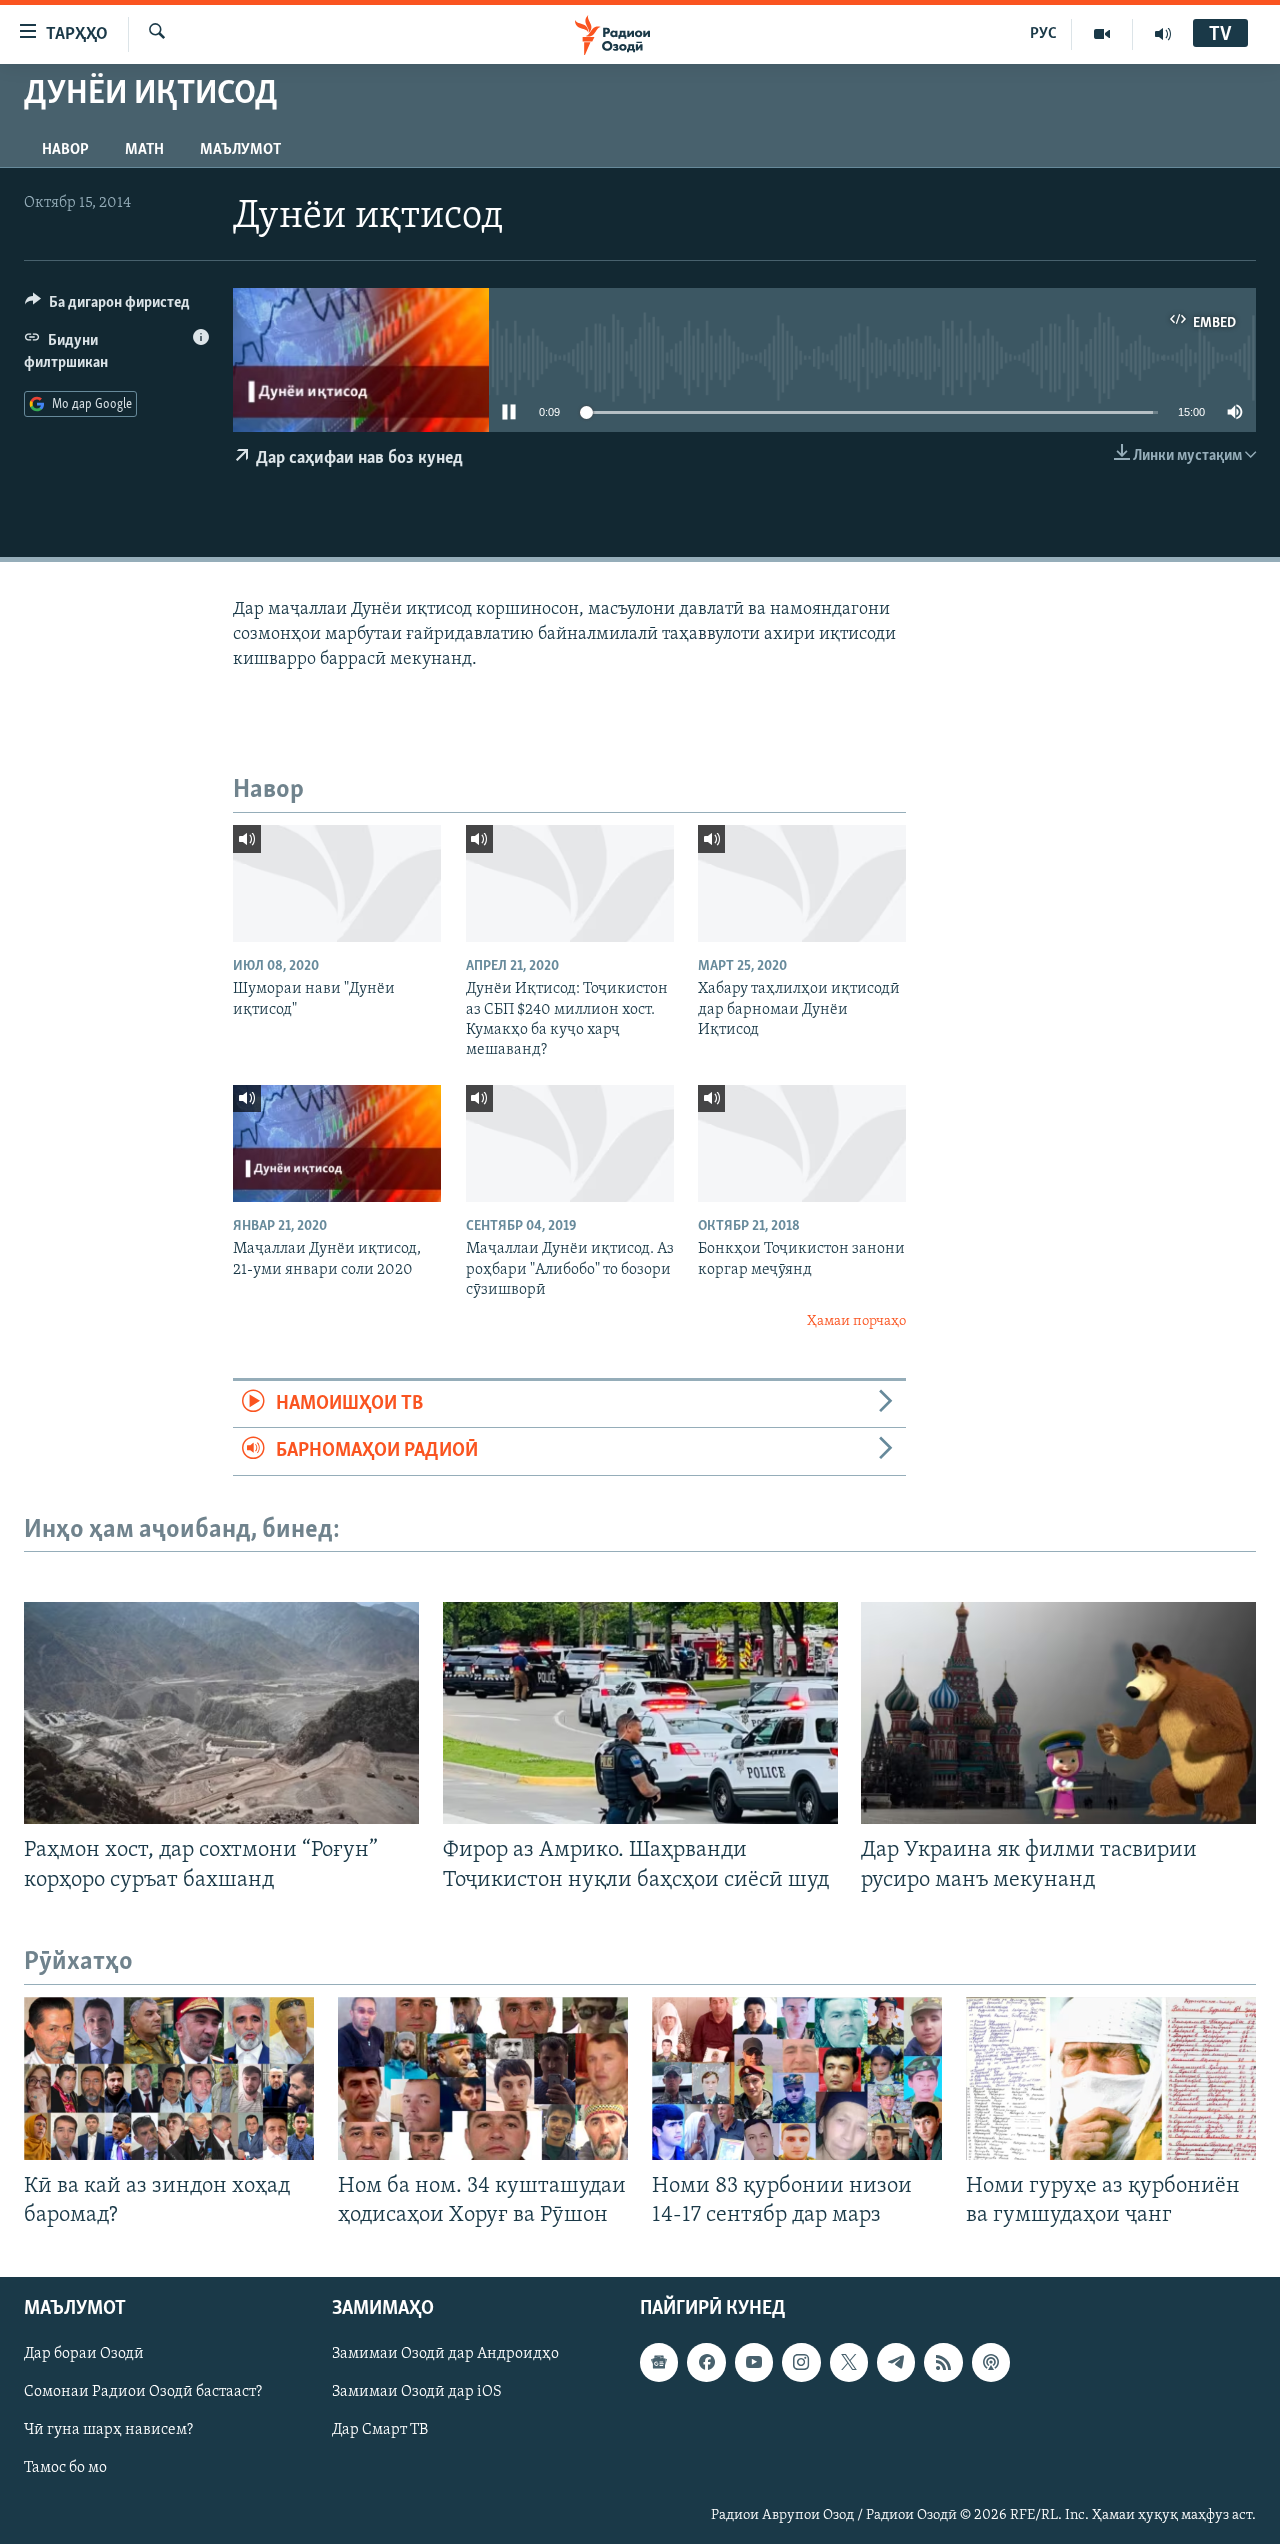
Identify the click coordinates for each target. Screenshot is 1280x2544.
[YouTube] (1102, 34)
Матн (144, 150)
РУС (1043, 34)
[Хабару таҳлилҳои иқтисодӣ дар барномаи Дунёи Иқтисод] (802, 883)
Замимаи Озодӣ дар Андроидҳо (445, 2354)
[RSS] (943, 2362)
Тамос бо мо (65, 2468)
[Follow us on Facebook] (706, 2362)
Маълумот (240, 150)
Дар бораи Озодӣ (84, 2354)
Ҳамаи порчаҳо (856, 1321)
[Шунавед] (1163, 34)
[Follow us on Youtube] (754, 2362)
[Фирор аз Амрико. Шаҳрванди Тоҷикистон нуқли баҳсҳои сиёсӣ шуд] (640, 1713)
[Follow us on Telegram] (896, 2362)
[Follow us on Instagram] (801, 2362)
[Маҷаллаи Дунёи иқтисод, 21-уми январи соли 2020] (337, 1143)
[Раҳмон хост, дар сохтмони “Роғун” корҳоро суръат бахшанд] (221, 1713)
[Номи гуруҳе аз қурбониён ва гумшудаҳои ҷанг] (1111, 2078)
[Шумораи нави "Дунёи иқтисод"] (337, 883)
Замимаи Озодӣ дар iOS (417, 2392)
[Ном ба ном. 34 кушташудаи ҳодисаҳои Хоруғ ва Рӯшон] (483, 2078)
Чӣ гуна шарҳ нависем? (108, 2430)
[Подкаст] (991, 2362)
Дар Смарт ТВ (380, 2430)
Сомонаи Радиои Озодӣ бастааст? (143, 2392)
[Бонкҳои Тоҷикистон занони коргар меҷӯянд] (802, 1143)
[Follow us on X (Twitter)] (849, 2362)
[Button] (107, 307)
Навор (65, 150)
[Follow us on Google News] (659, 2362)
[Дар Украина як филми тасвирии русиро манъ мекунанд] (1058, 1713)
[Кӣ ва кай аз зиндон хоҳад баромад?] (169, 2078)
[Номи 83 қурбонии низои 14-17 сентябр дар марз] (797, 2078)
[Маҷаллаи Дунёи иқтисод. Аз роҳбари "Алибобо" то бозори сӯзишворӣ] (570, 1143)
